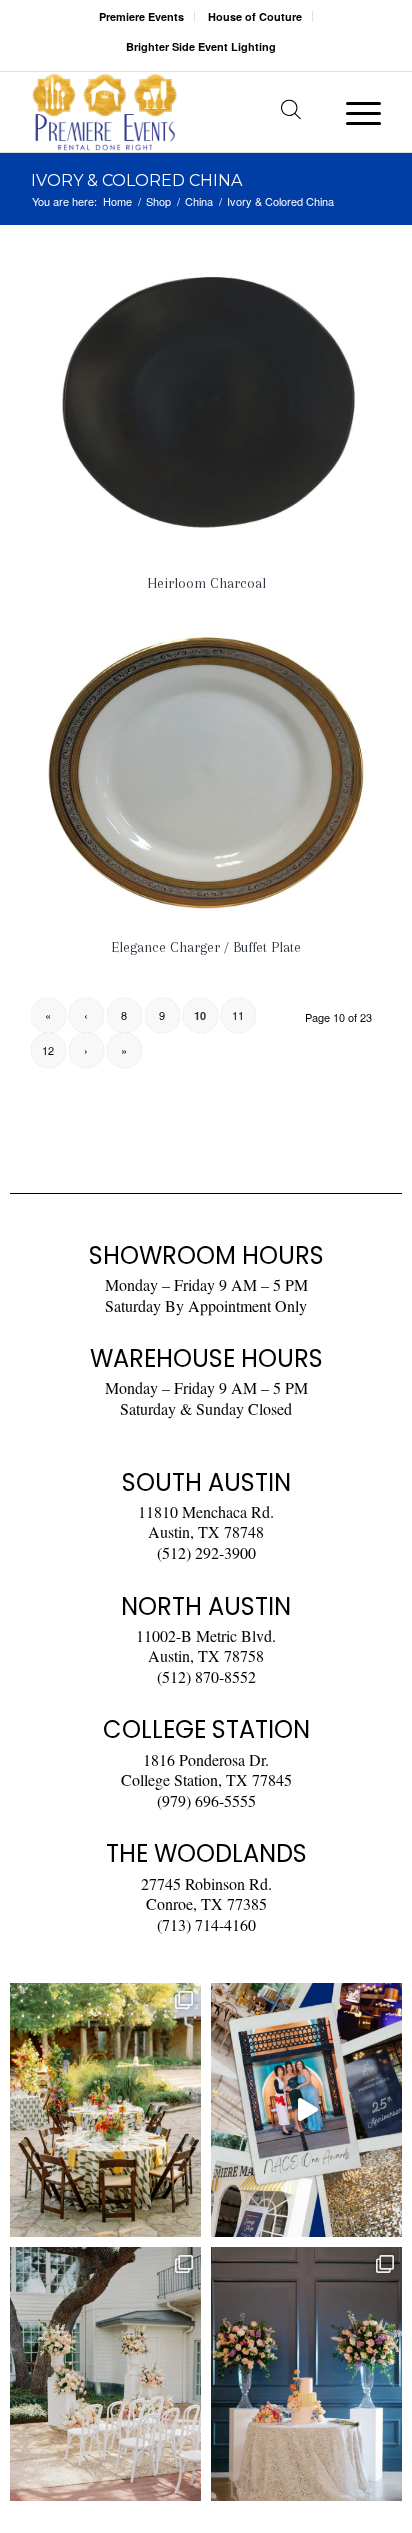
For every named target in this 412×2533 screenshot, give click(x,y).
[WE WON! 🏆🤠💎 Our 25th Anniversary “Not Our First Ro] (306, 2110)
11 (238, 1015)
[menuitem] (142, 16)
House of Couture (255, 16)
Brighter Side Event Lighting (201, 46)
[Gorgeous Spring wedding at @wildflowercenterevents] (105, 2110)
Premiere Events (141, 16)
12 (48, 1050)
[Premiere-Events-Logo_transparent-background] (171, 112)
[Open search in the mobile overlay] (291, 112)
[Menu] (353, 112)
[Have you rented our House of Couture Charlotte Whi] (306, 2374)
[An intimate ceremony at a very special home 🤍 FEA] (105, 2374)
